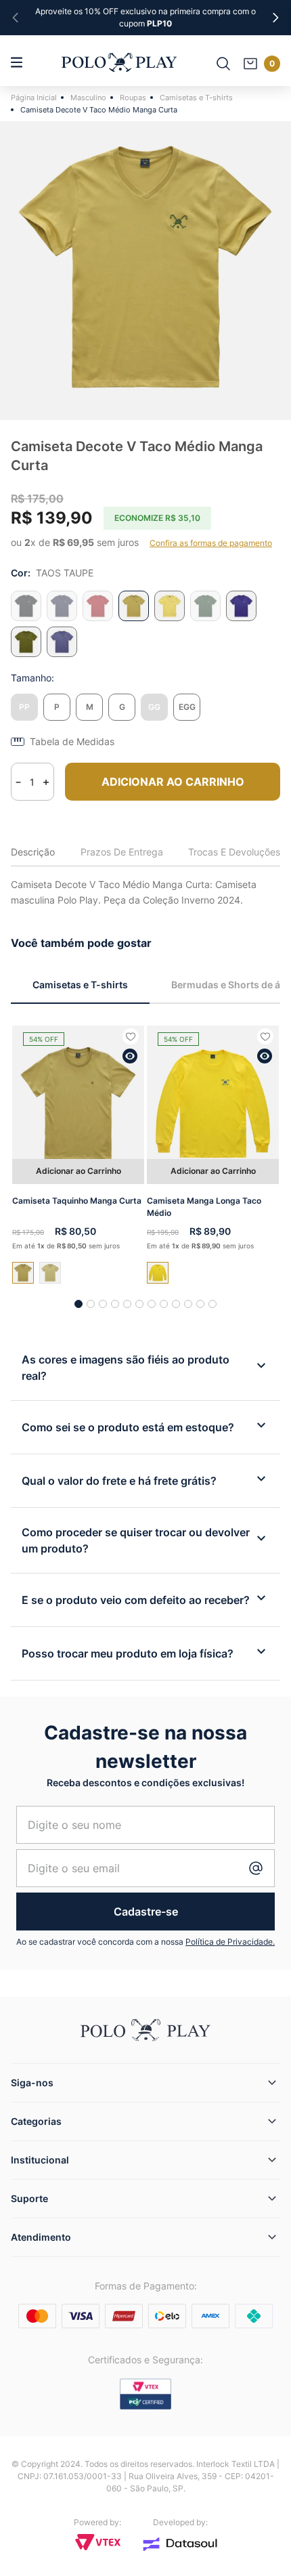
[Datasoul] (180, 2544)
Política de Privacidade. (230, 1942)
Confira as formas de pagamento (211, 543)
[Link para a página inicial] (36, 98)
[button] (24, 707)
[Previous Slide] (16, 18)
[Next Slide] (275, 18)
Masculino (88, 98)
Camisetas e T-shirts (196, 98)
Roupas (133, 98)
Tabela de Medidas (72, 742)
